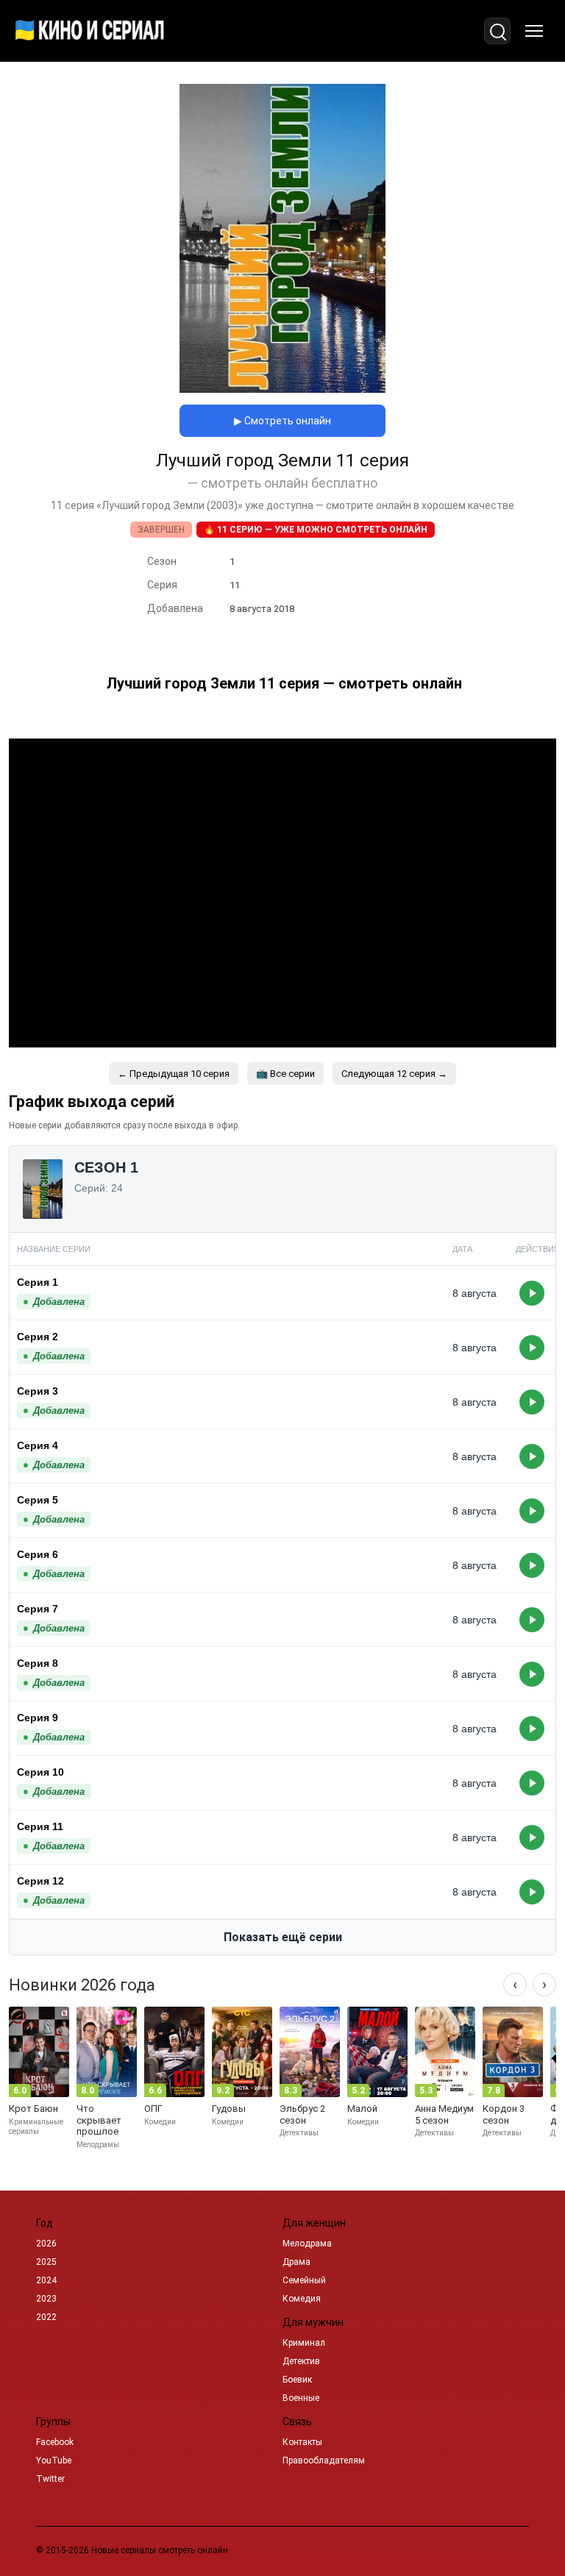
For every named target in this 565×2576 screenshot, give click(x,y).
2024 (46, 2280)
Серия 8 (38, 1663)
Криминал (304, 2343)
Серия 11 (40, 1826)
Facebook (55, 2442)
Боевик (297, 2380)
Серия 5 (38, 1500)
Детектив (301, 2361)
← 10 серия (174, 1074)
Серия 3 (38, 1391)
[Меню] (534, 31)
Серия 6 (38, 1554)
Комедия (302, 2299)
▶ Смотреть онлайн (282, 421)
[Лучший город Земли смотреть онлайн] (282, 389)
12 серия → (394, 1074)
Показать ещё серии (283, 1937)
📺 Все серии (285, 1074)
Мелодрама (307, 2244)
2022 (46, 2317)
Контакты (302, 2442)
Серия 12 (40, 1881)
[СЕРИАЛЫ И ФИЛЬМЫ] (90, 31)
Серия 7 (38, 1609)
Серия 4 (38, 1445)
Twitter (50, 2479)
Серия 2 (38, 1337)
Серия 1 (38, 1282)
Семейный (304, 2280)
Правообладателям (324, 2461)
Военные (301, 2398)
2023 (46, 2299)
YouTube (54, 2461)
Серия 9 (38, 1718)
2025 (46, 2262)
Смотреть (532, 1293)
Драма (296, 2262)
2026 (46, 2244)
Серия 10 (40, 1772)
